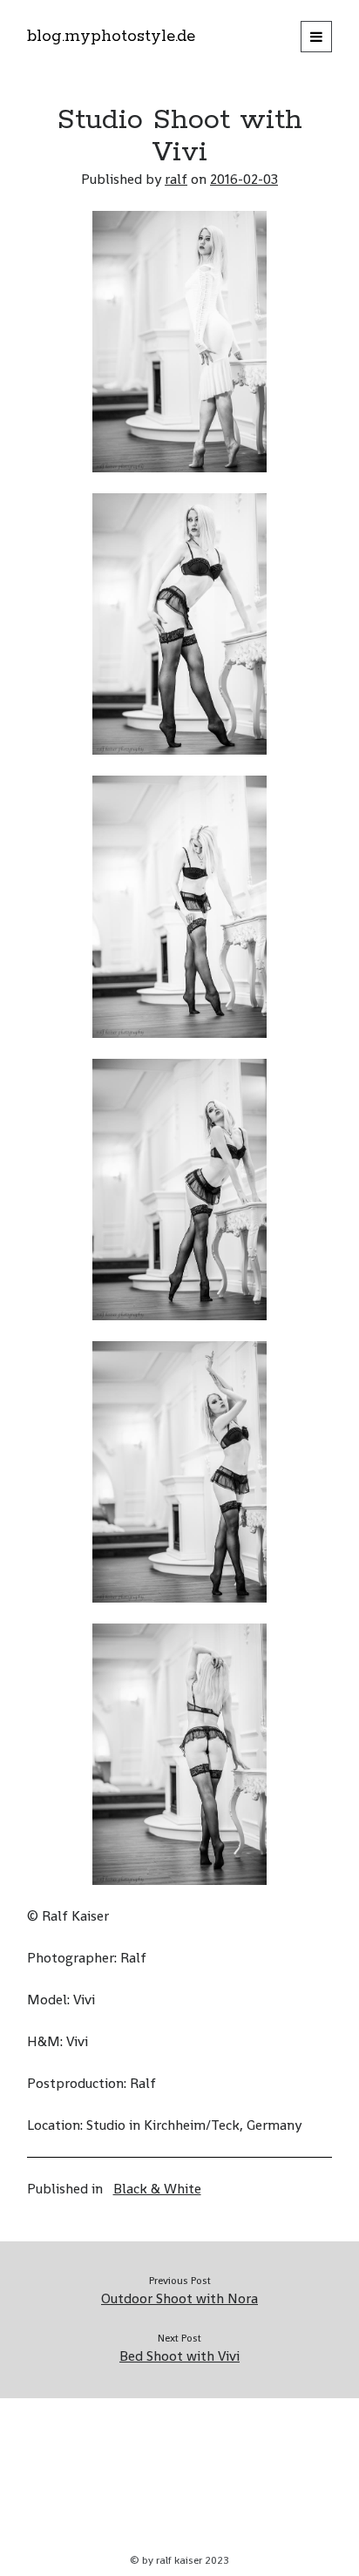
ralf (176, 179)
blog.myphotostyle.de (111, 37)
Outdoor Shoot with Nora (179, 2298)
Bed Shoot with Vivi (179, 2356)
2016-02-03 (244, 179)
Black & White (157, 2189)
